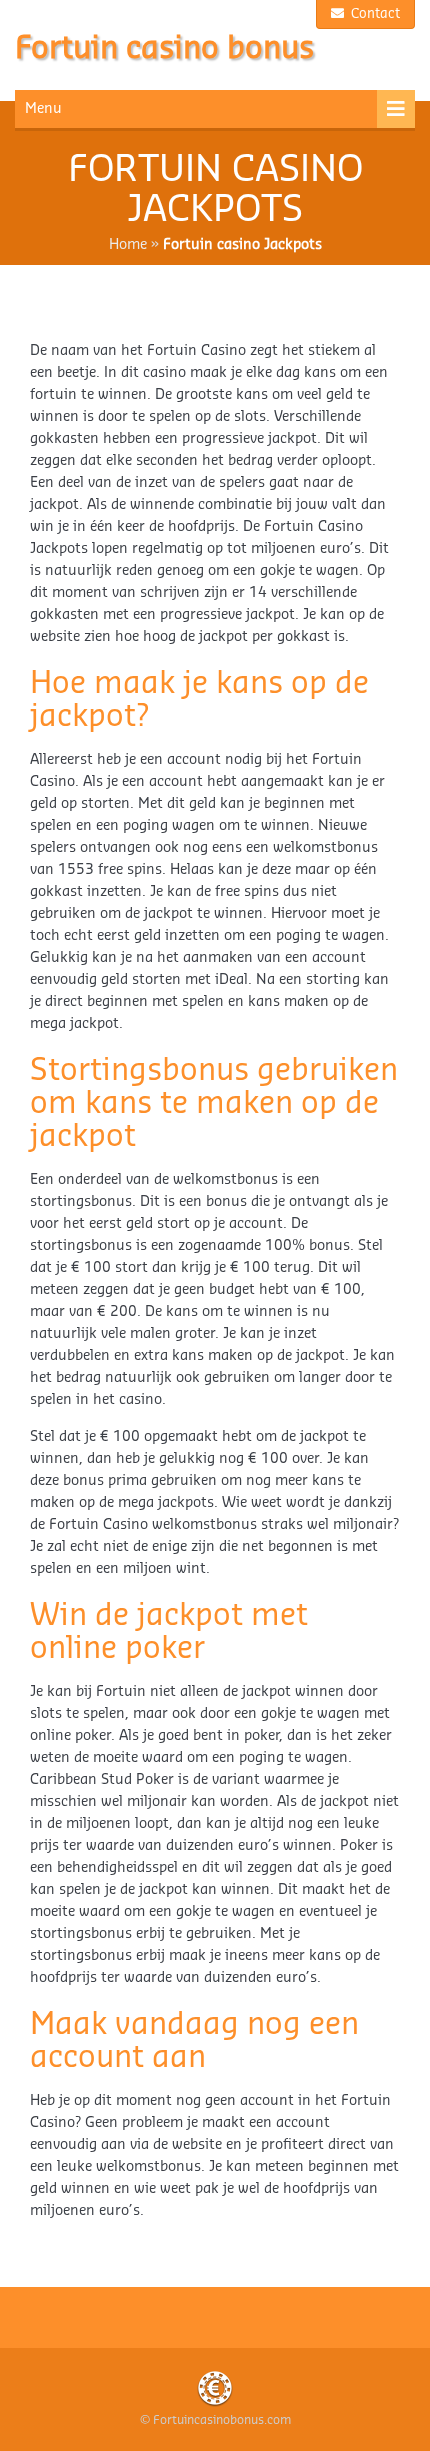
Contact (374, 13)
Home (128, 245)
